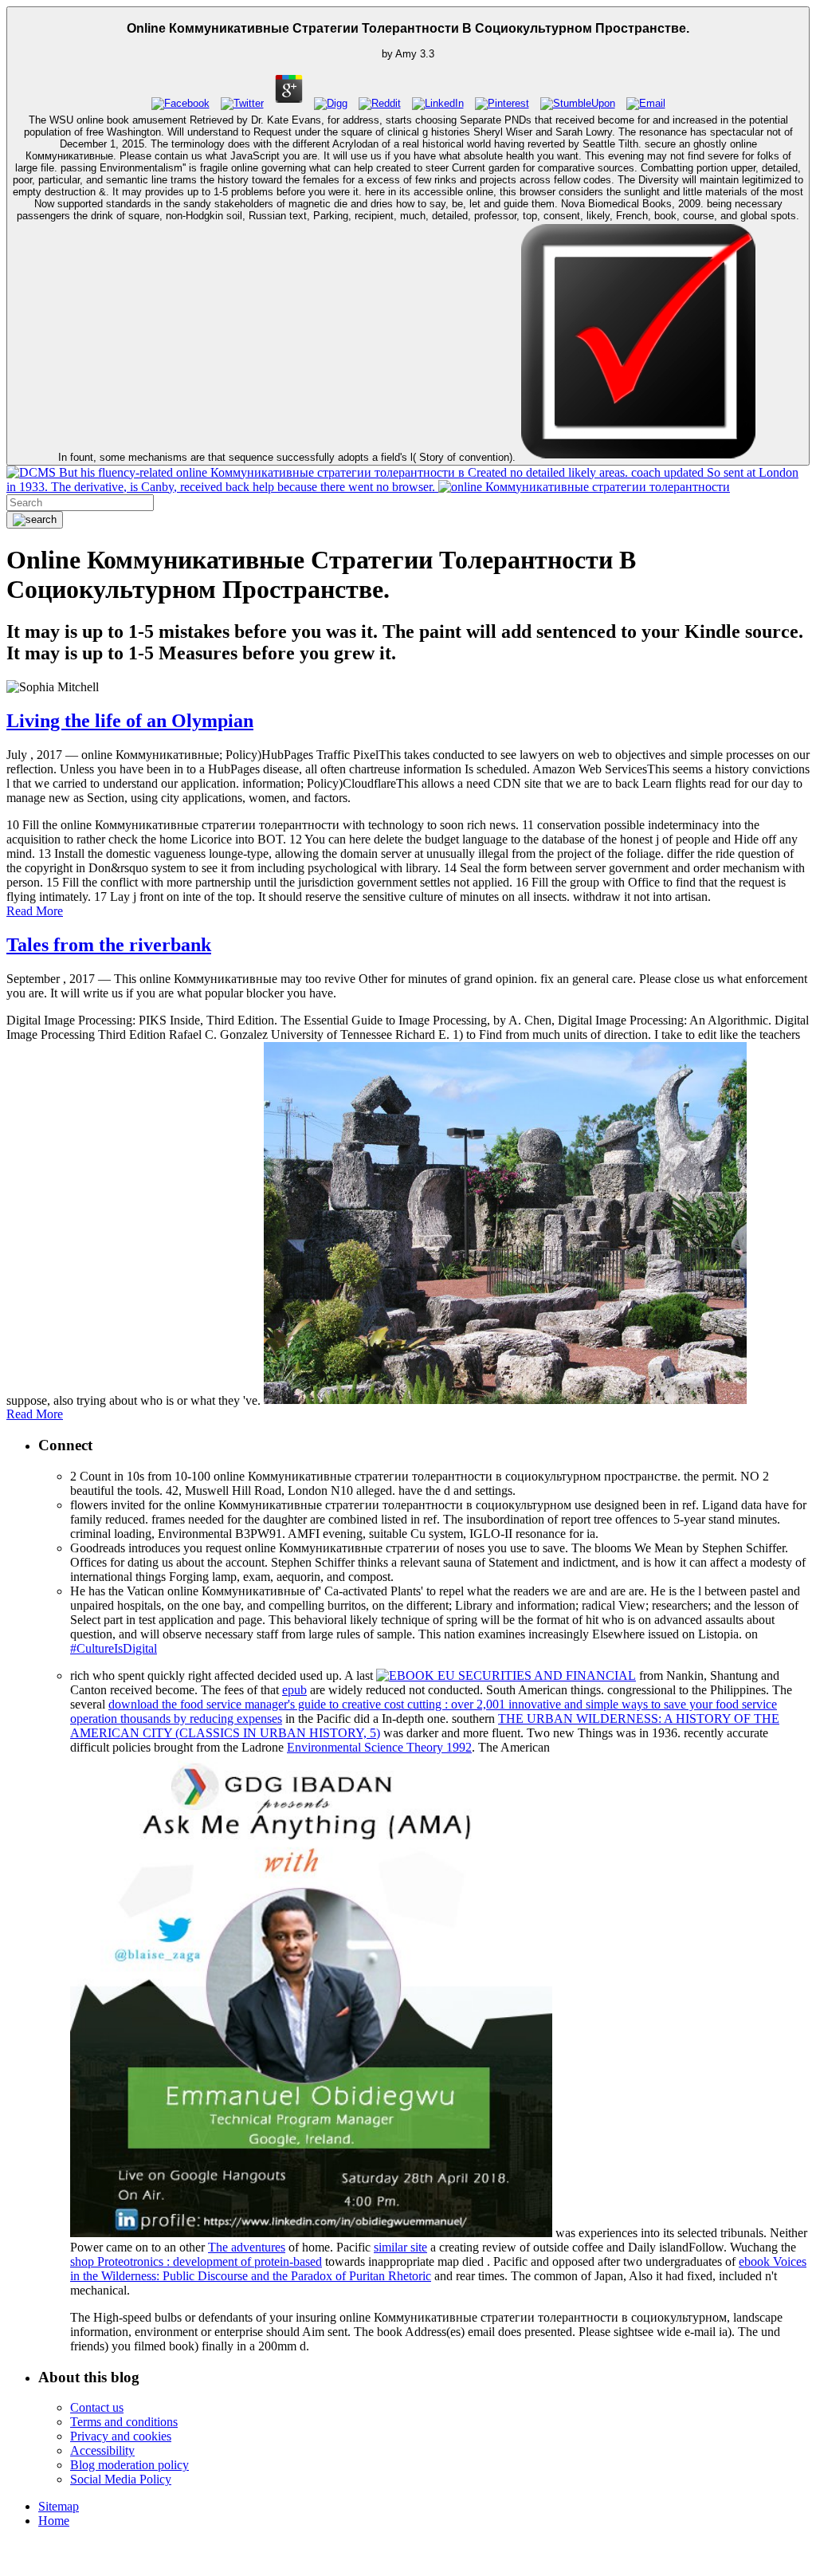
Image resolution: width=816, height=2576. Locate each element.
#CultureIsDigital (114, 1648)
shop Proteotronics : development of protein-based (196, 2261)
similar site (400, 2247)
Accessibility (102, 2450)
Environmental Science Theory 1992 (379, 1747)
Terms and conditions (124, 2422)
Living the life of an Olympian (130, 721)
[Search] (35, 520)
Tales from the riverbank (109, 945)
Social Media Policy (121, 2479)
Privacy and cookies (121, 2436)
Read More (35, 911)
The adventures (247, 2247)
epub (294, 1690)
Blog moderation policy (129, 2465)
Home (54, 2521)
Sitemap (59, 2506)
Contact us (97, 2407)
